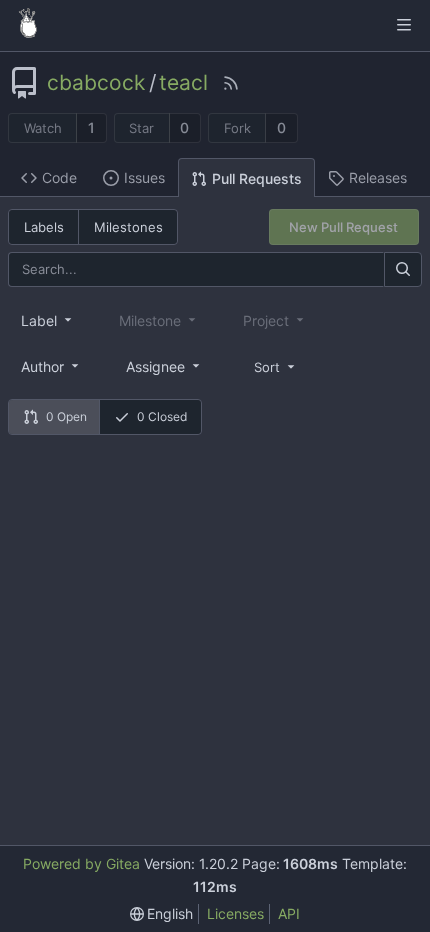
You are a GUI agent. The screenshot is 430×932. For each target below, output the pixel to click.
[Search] (403, 269)
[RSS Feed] (231, 83)
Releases (378, 177)
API (289, 913)
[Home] (28, 25)
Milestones (128, 227)
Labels (44, 227)
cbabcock (96, 83)
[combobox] (48, 320)
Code (59, 177)
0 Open (66, 416)
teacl (183, 83)
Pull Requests (257, 178)
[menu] (276, 365)
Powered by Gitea (81, 863)
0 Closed (162, 416)
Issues (144, 177)
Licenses (235, 913)
